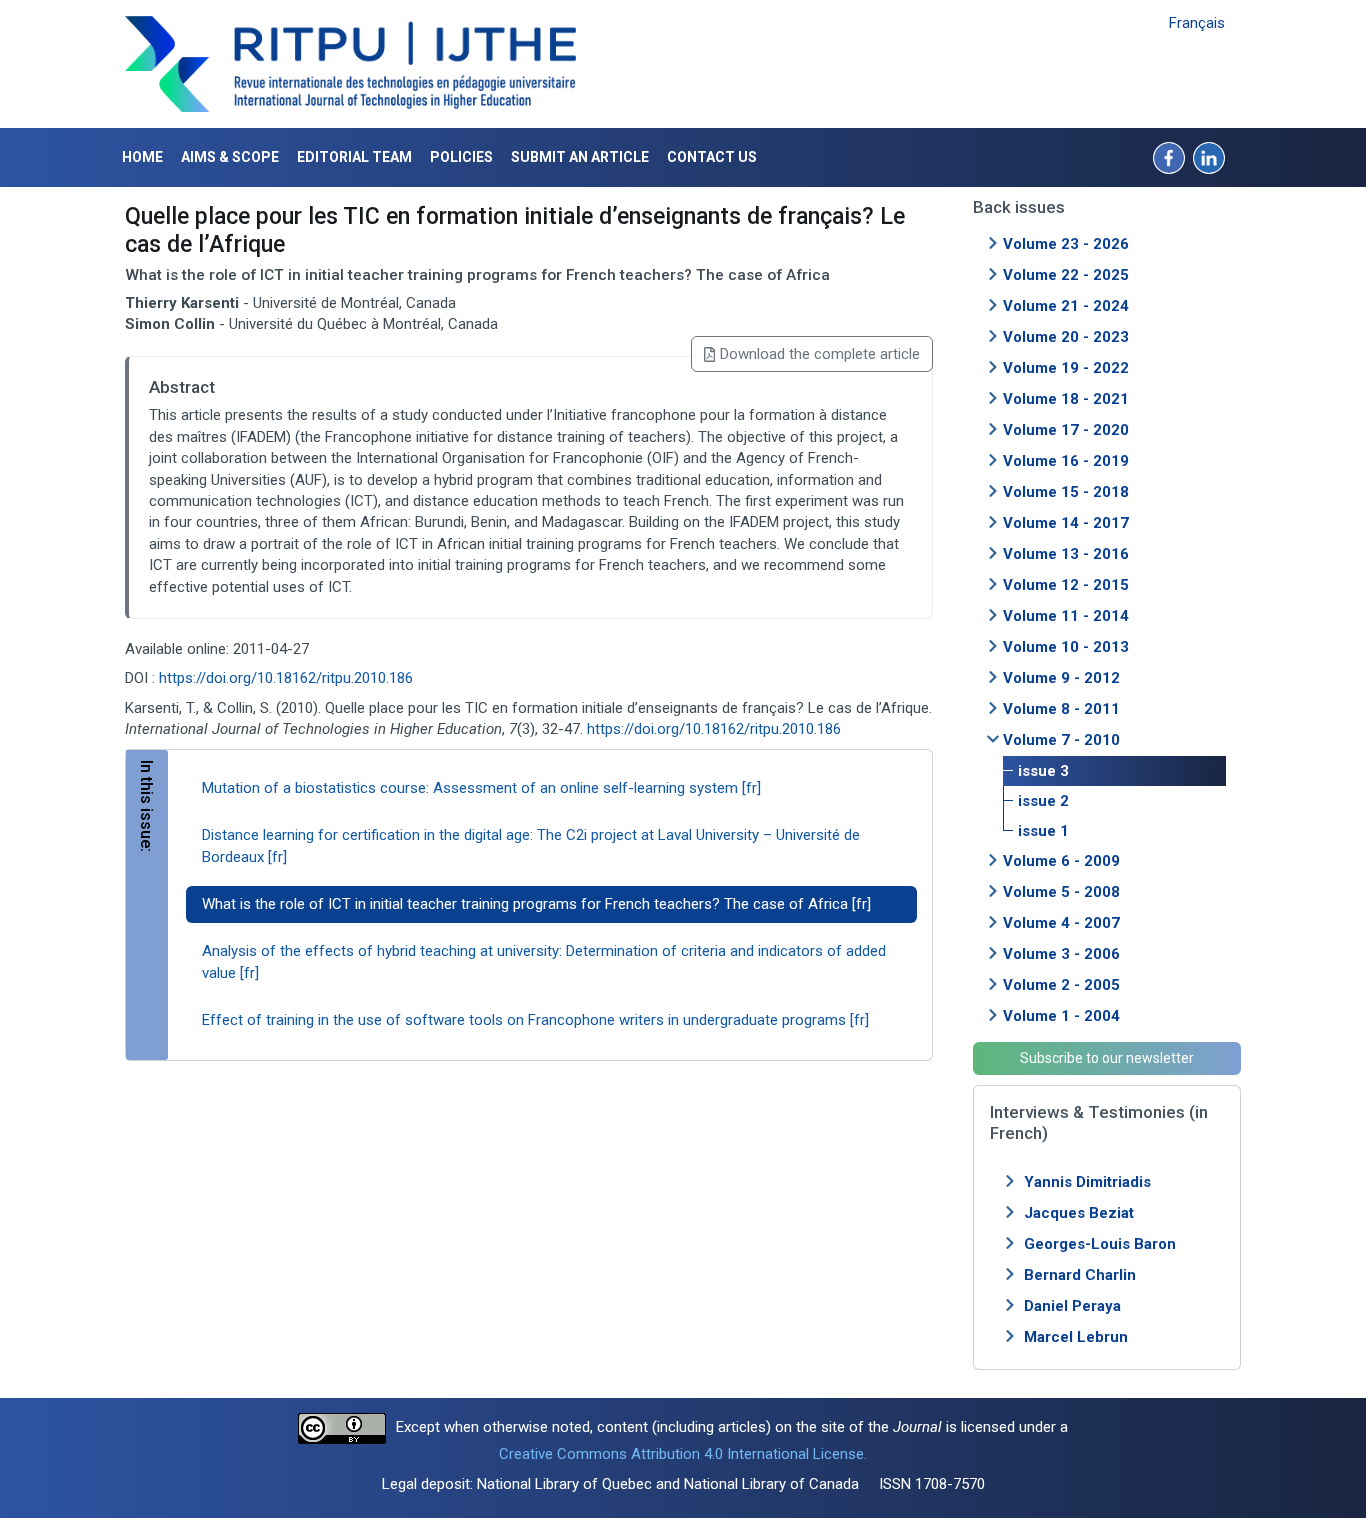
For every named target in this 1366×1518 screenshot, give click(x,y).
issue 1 (1043, 831)
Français (1197, 23)
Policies (461, 157)
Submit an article (580, 157)
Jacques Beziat (1079, 1213)
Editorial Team (354, 157)
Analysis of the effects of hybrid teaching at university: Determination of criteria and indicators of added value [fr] (544, 961)
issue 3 (1043, 771)
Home (142, 157)
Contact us (712, 157)
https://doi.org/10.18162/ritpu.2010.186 (286, 678)
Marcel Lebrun (1076, 1337)
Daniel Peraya (1072, 1306)
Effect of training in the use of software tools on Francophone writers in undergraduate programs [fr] (535, 1020)
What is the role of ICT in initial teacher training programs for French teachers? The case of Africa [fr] (536, 904)
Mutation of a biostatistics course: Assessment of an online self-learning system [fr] (481, 788)
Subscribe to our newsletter (1107, 1058)
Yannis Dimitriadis (1087, 1182)
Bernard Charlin (1080, 1275)
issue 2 (1043, 801)
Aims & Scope (230, 157)
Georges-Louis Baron (1100, 1244)
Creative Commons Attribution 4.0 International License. (683, 1454)
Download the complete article (820, 354)
